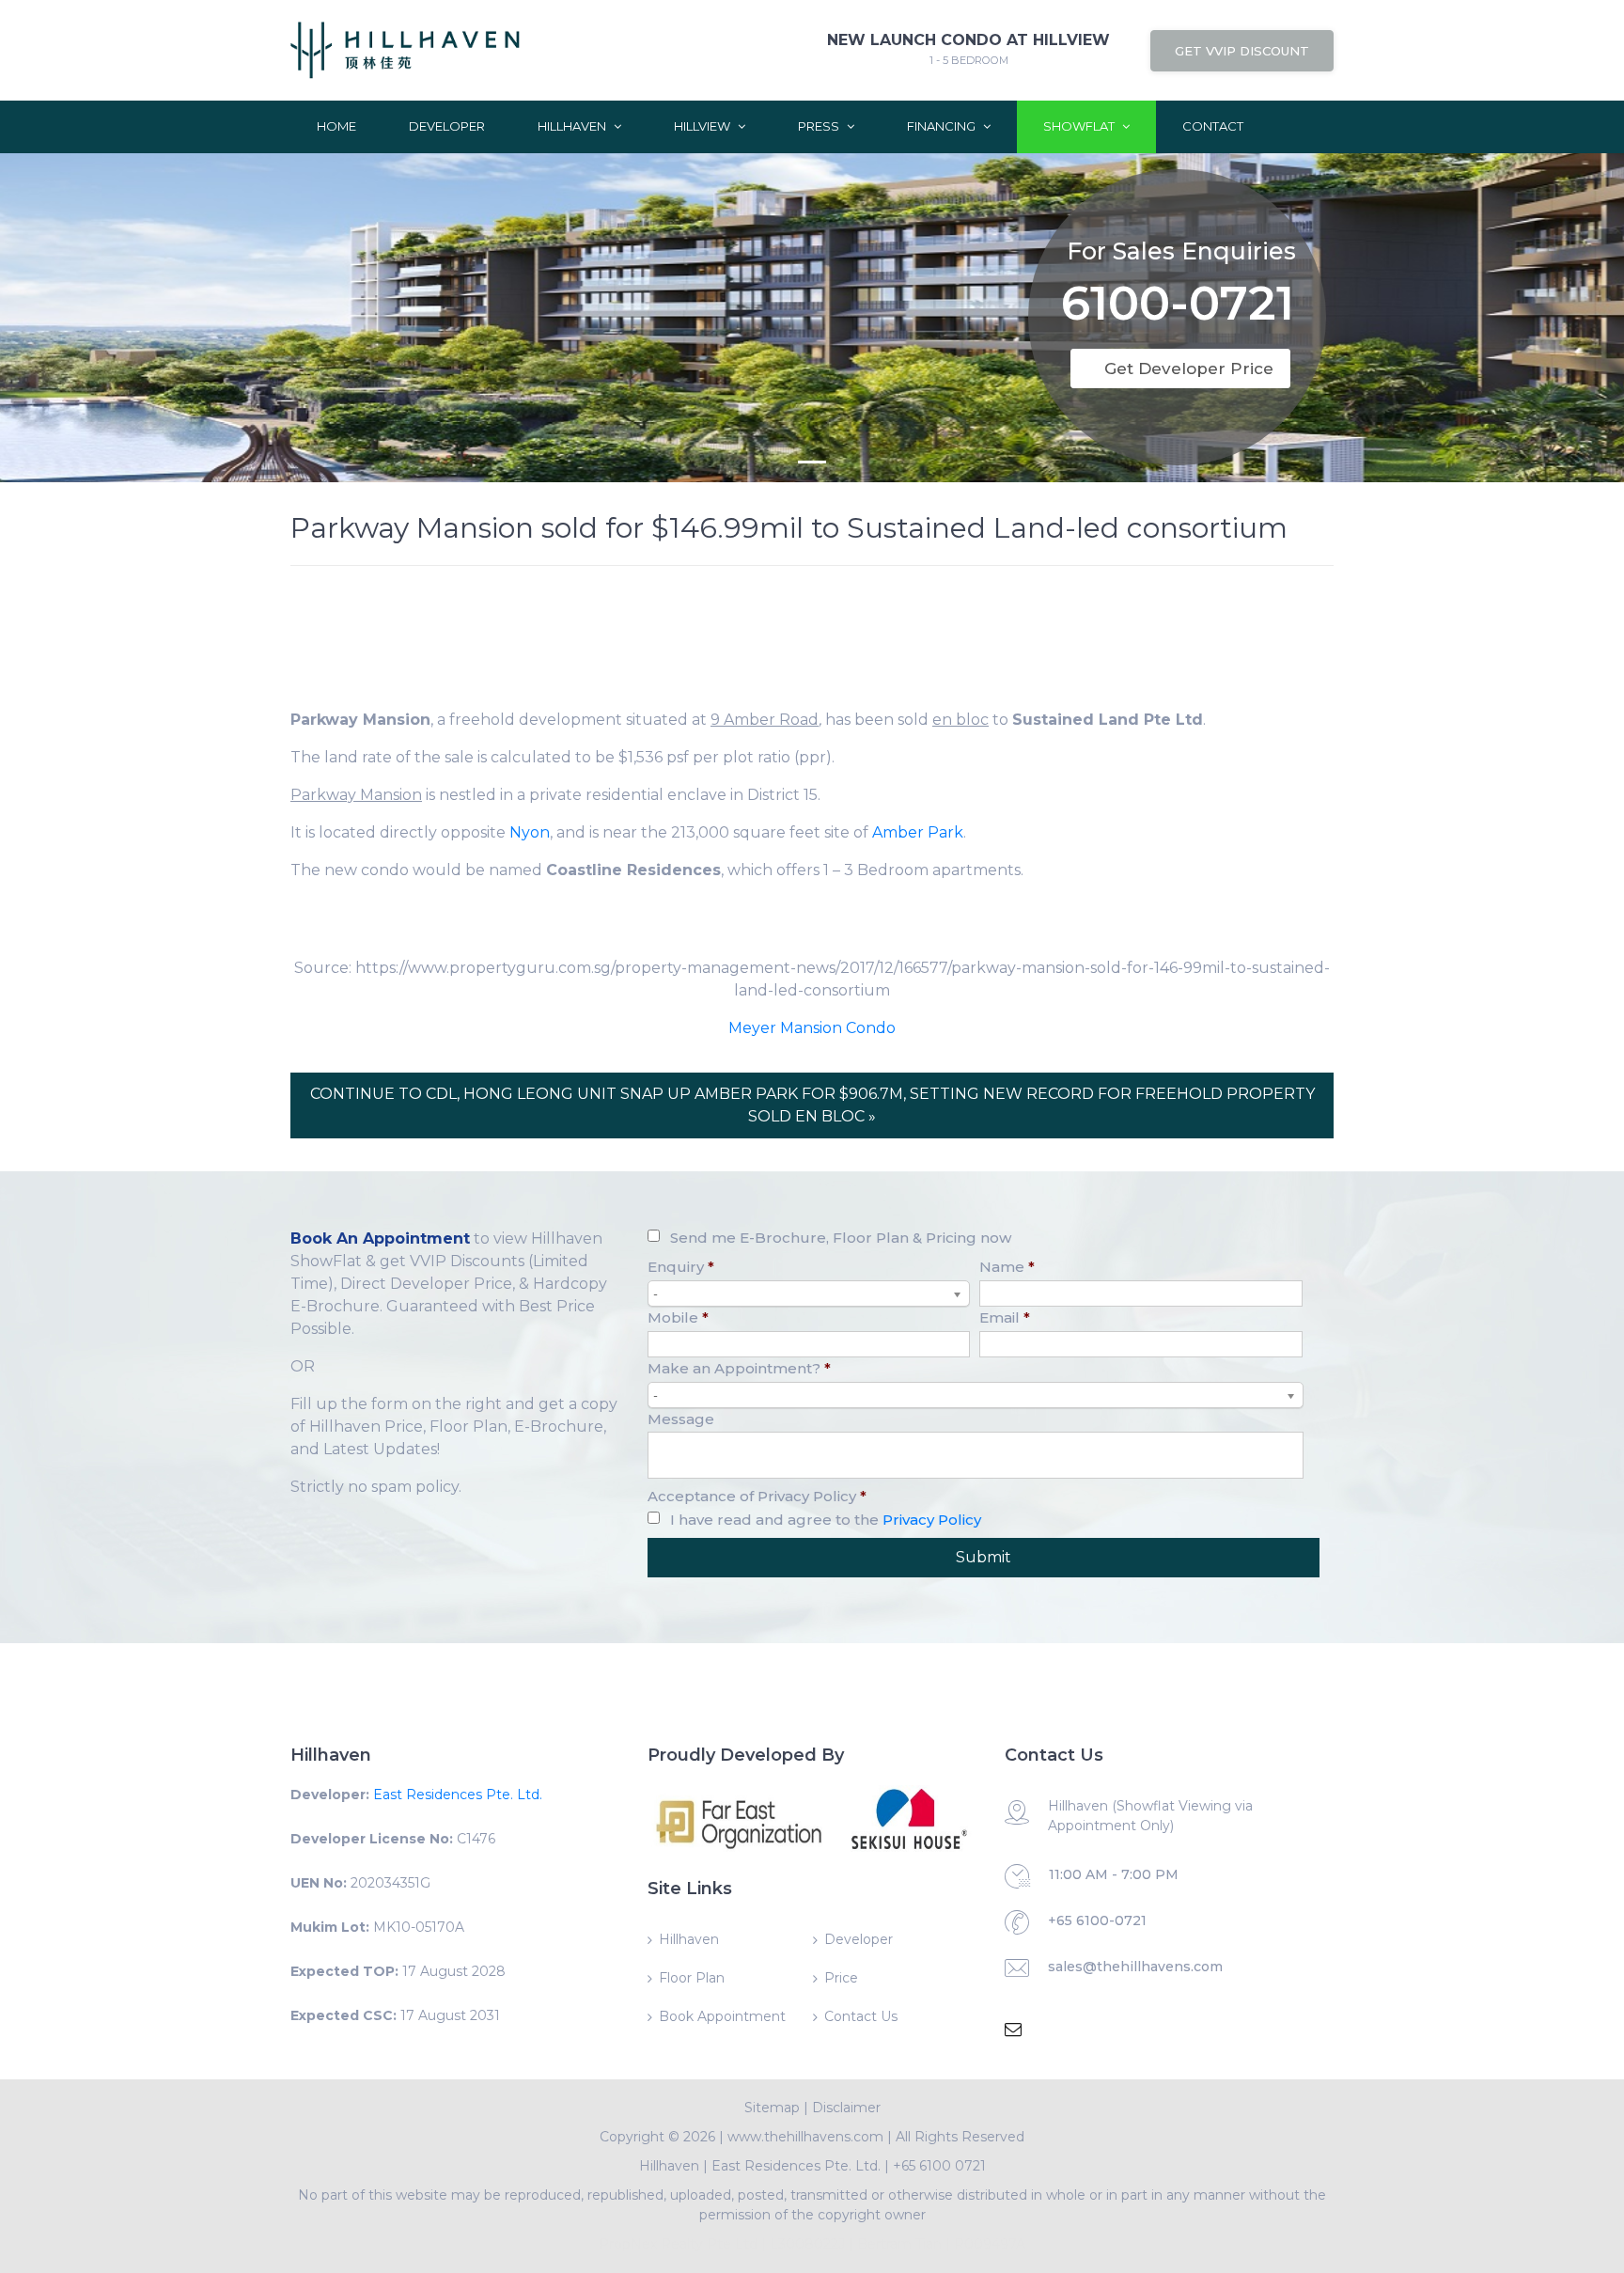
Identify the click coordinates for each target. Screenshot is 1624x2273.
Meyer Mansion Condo (812, 1028)
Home (336, 126)
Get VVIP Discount (1242, 51)
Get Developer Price (1189, 368)
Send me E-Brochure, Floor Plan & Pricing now (841, 1238)
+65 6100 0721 (939, 2166)
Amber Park (918, 832)
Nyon (530, 832)
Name (1007, 1267)
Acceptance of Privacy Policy (757, 1496)
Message (681, 1419)
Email (1005, 1317)
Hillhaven (573, 126)
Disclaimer (846, 2108)
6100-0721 (1178, 307)
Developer (447, 126)
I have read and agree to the (826, 1520)
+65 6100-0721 (1097, 1920)
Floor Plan (692, 1978)
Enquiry (681, 1267)
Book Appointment (722, 2016)
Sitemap (772, 2108)
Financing (943, 126)
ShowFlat (1080, 126)
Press (820, 126)
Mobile (678, 1317)
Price (841, 1978)
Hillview (703, 126)
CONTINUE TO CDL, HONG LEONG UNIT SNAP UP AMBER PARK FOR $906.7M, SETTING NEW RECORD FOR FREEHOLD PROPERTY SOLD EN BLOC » (812, 1105)
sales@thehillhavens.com (1135, 1967)
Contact (1213, 126)
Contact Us (861, 2016)
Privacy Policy (932, 1520)
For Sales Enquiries (1181, 251)
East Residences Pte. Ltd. (458, 1795)
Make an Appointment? (739, 1368)
